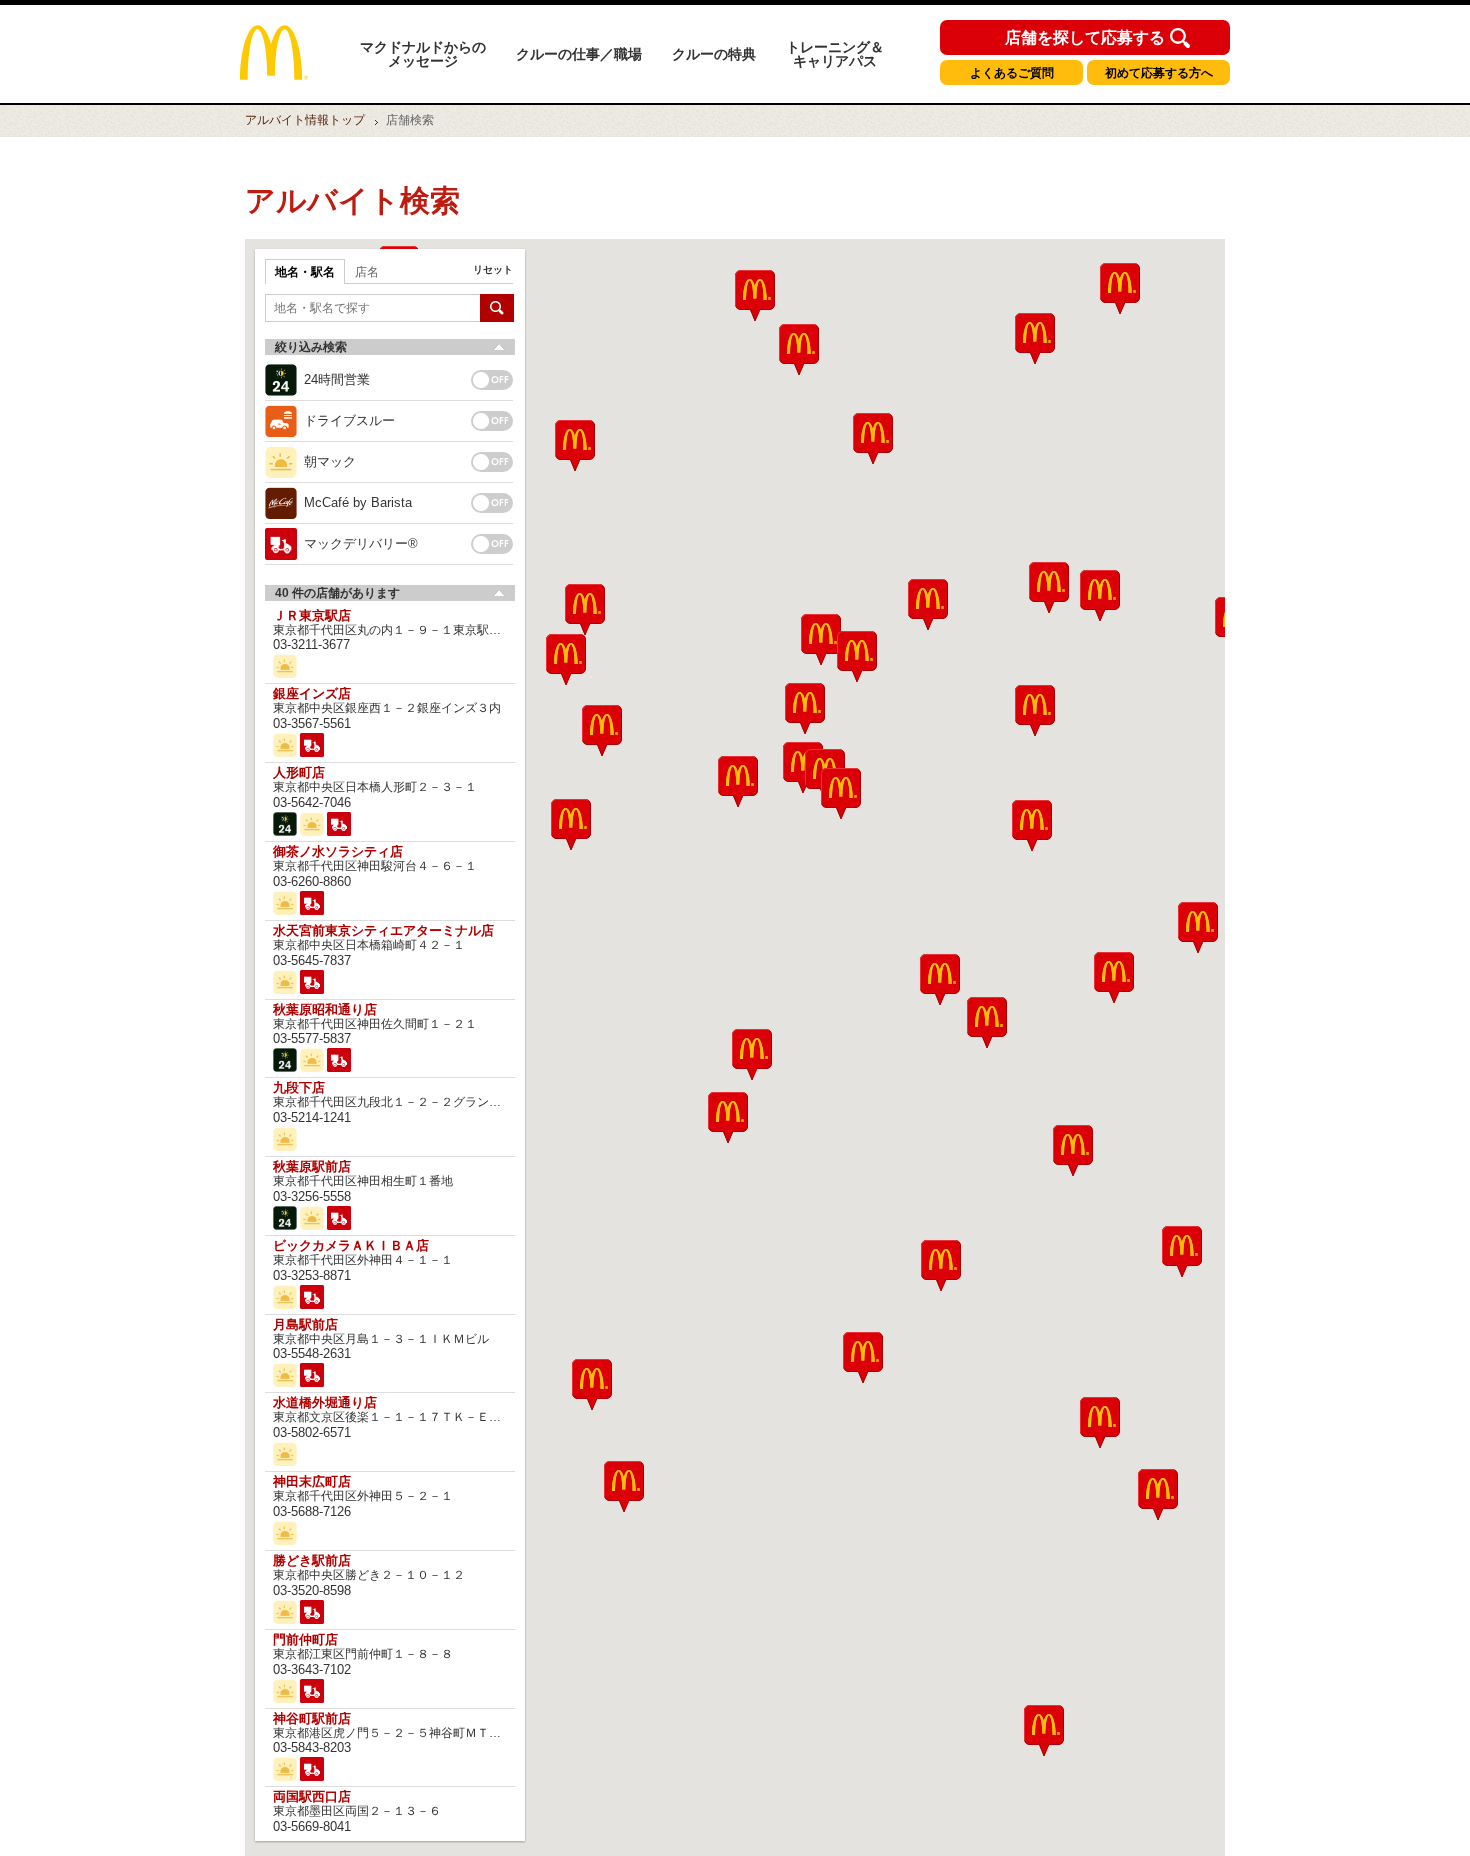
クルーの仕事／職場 (579, 54)
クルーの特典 (714, 54)
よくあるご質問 (1012, 73)
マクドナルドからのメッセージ (423, 54)
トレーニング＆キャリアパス (835, 54)
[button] (592, 1384)
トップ (305, 120)
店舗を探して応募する (1085, 38)
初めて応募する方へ (1159, 73)
